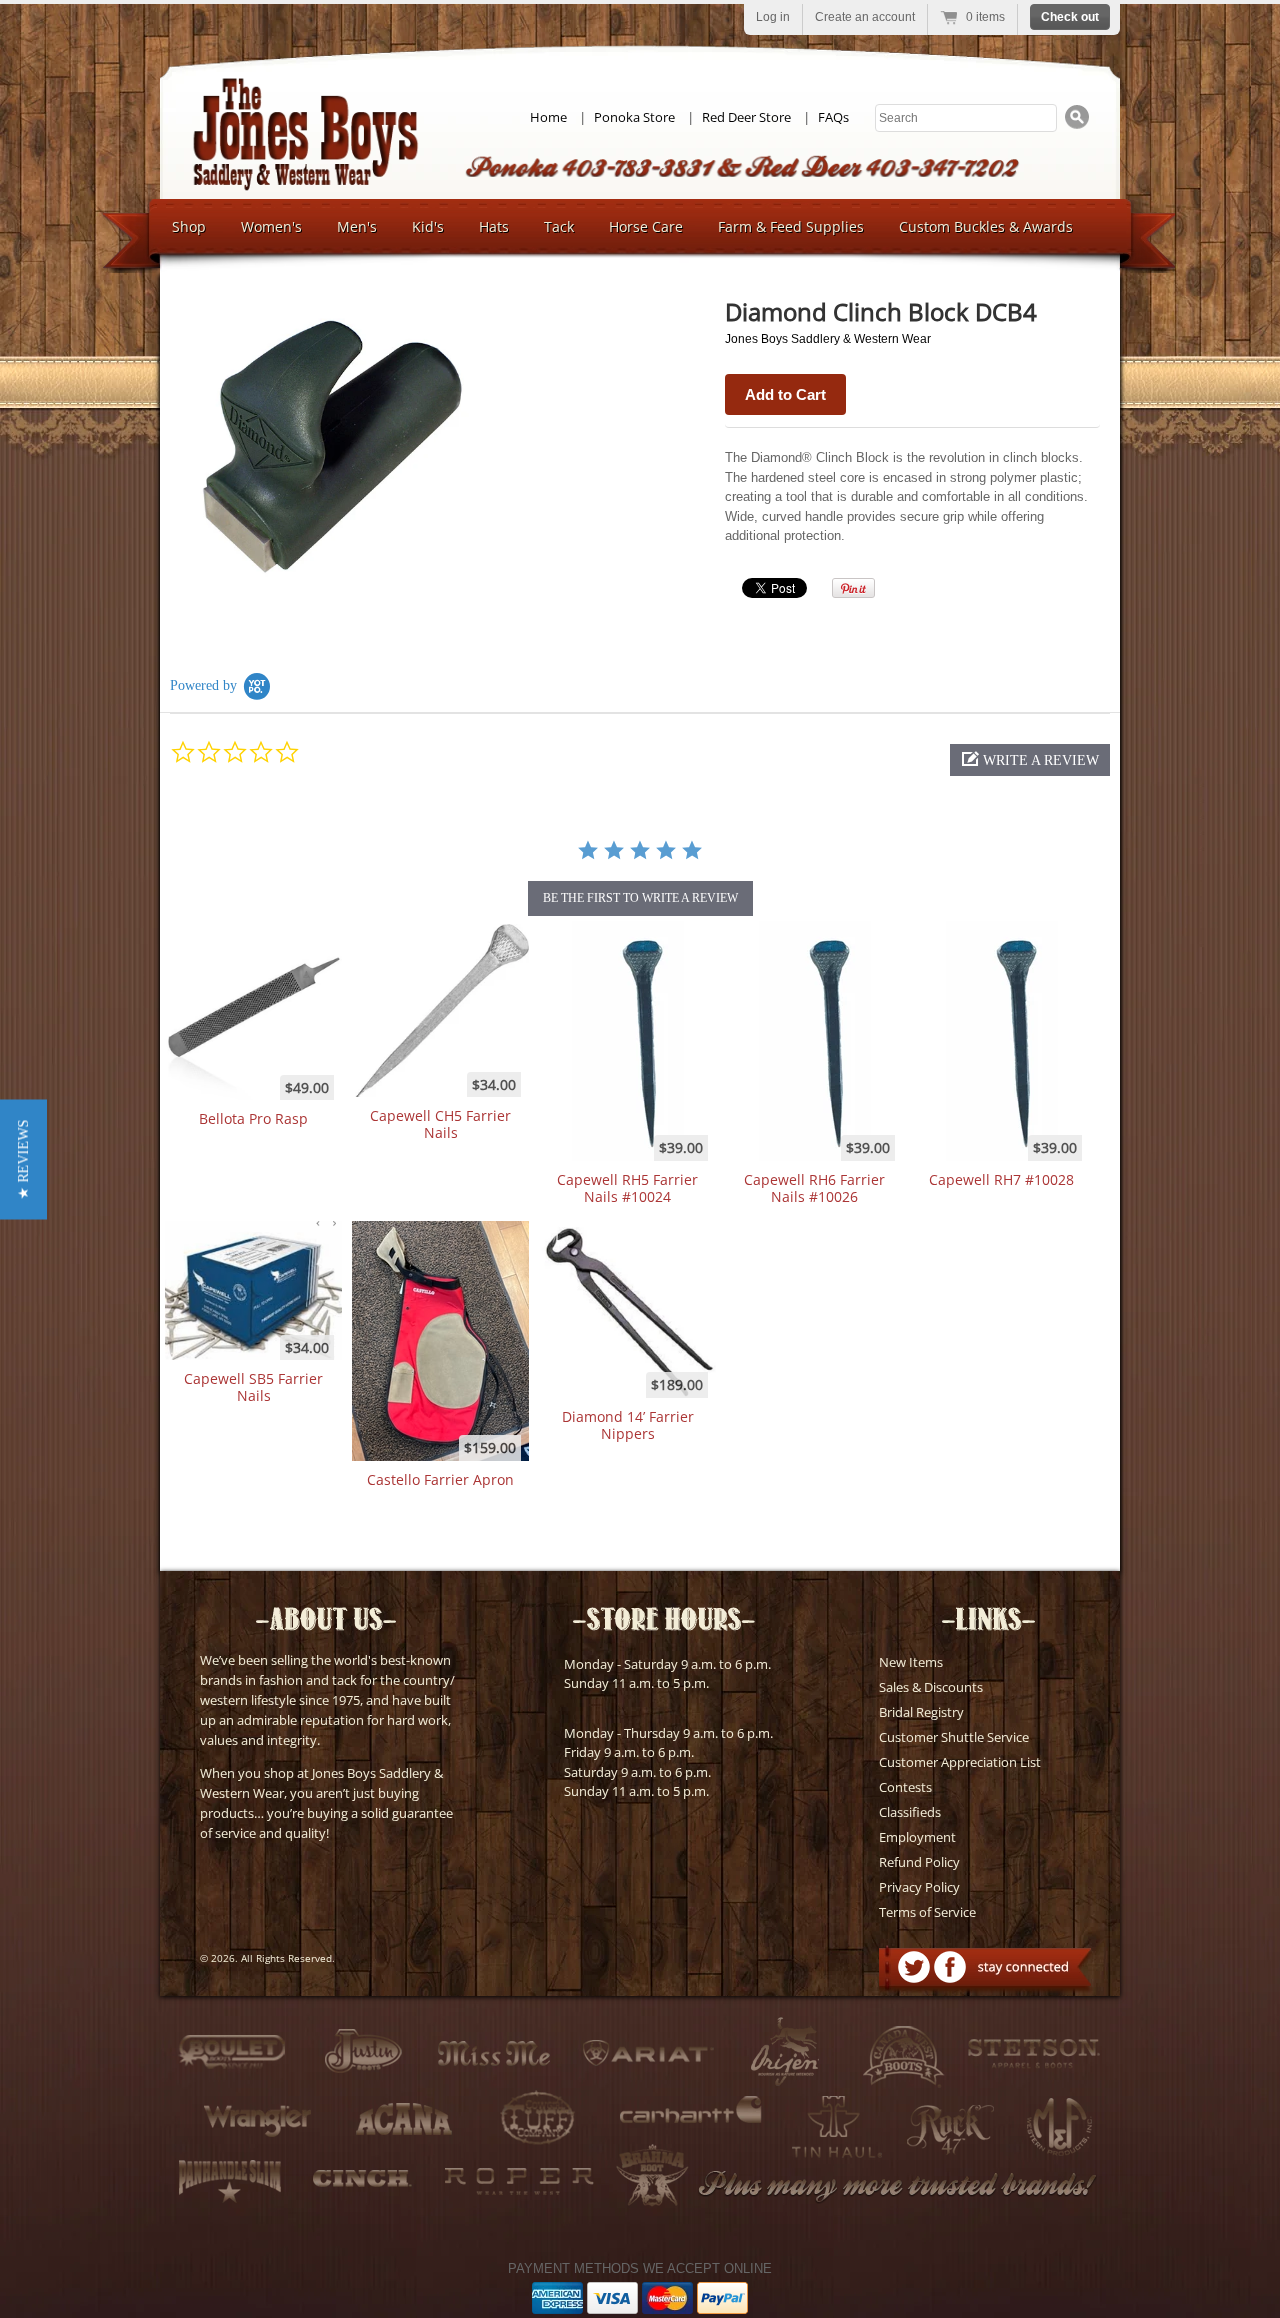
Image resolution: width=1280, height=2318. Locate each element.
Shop (189, 226)
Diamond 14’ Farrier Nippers (628, 1425)
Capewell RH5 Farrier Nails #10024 (627, 1188)
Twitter (914, 1967)
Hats (494, 226)
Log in (773, 17)
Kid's (428, 226)
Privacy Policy (919, 1887)
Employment (917, 1837)
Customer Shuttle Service (954, 1737)
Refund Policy (919, 1862)
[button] (1030, 760)
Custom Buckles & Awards (986, 226)
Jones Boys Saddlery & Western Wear (828, 339)
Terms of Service (927, 1912)
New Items (911, 1662)
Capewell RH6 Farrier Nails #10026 (814, 1188)
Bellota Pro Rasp (253, 1118)
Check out (1070, 17)
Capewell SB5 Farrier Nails (253, 1387)
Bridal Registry (921, 1712)
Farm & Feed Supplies (791, 226)
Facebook (950, 1967)
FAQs (833, 117)
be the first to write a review (640, 898)
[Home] (305, 185)
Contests (905, 1787)
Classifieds (910, 1812)
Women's (271, 226)
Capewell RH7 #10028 (1001, 1179)
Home (548, 117)
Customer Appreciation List (960, 1762)
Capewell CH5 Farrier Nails (440, 1124)
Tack (559, 226)
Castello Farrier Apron (440, 1479)
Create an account (865, 17)
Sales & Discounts (931, 1687)
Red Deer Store (746, 117)
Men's (357, 226)
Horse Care (646, 226)
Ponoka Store (634, 117)
